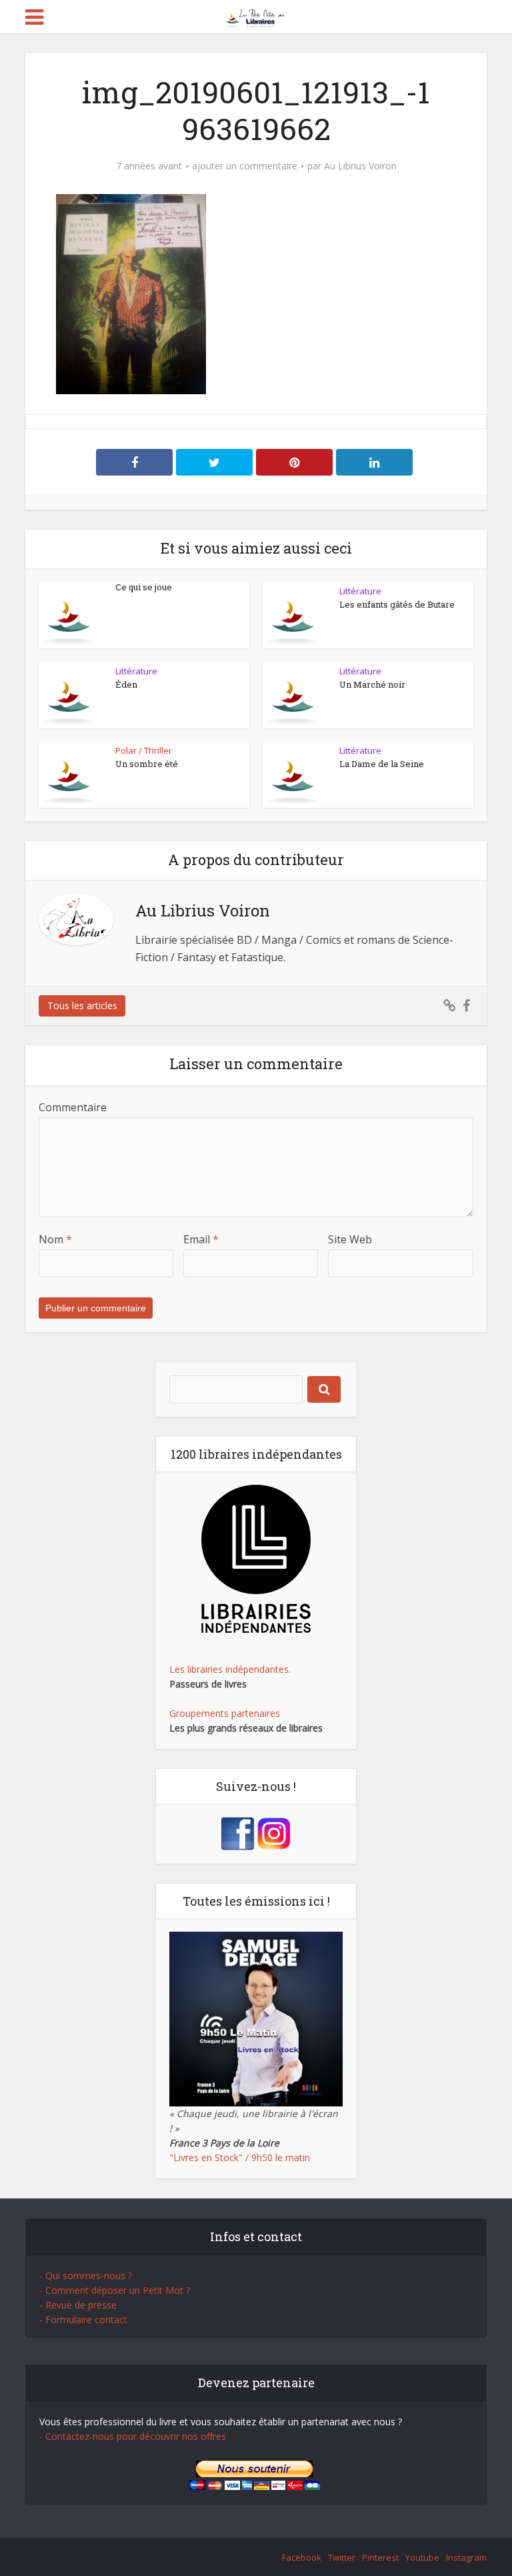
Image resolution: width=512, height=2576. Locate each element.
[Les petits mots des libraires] (256, 16)
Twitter (342, 2557)
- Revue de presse (78, 2305)
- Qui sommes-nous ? (86, 2276)
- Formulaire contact (83, 2320)
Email (201, 1239)
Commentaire (73, 1107)
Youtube (422, 2557)
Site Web (350, 1239)
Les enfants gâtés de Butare (397, 604)
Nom (55, 1239)
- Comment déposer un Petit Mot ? (115, 2290)
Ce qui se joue (144, 587)
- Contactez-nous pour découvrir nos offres (133, 2436)
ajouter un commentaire (245, 166)
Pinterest (380, 2557)
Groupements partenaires (225, 1713)
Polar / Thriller (144, 750)
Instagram (466, 2557)
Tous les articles (82, 1006)
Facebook (302, 2557)
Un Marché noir (372, 684)
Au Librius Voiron (360, 166)
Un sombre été (147, 764)
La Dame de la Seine (382, 764)
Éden (126, 684)
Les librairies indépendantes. (230, 1669)
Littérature (360, 591)
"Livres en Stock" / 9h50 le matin (240, 2157)
